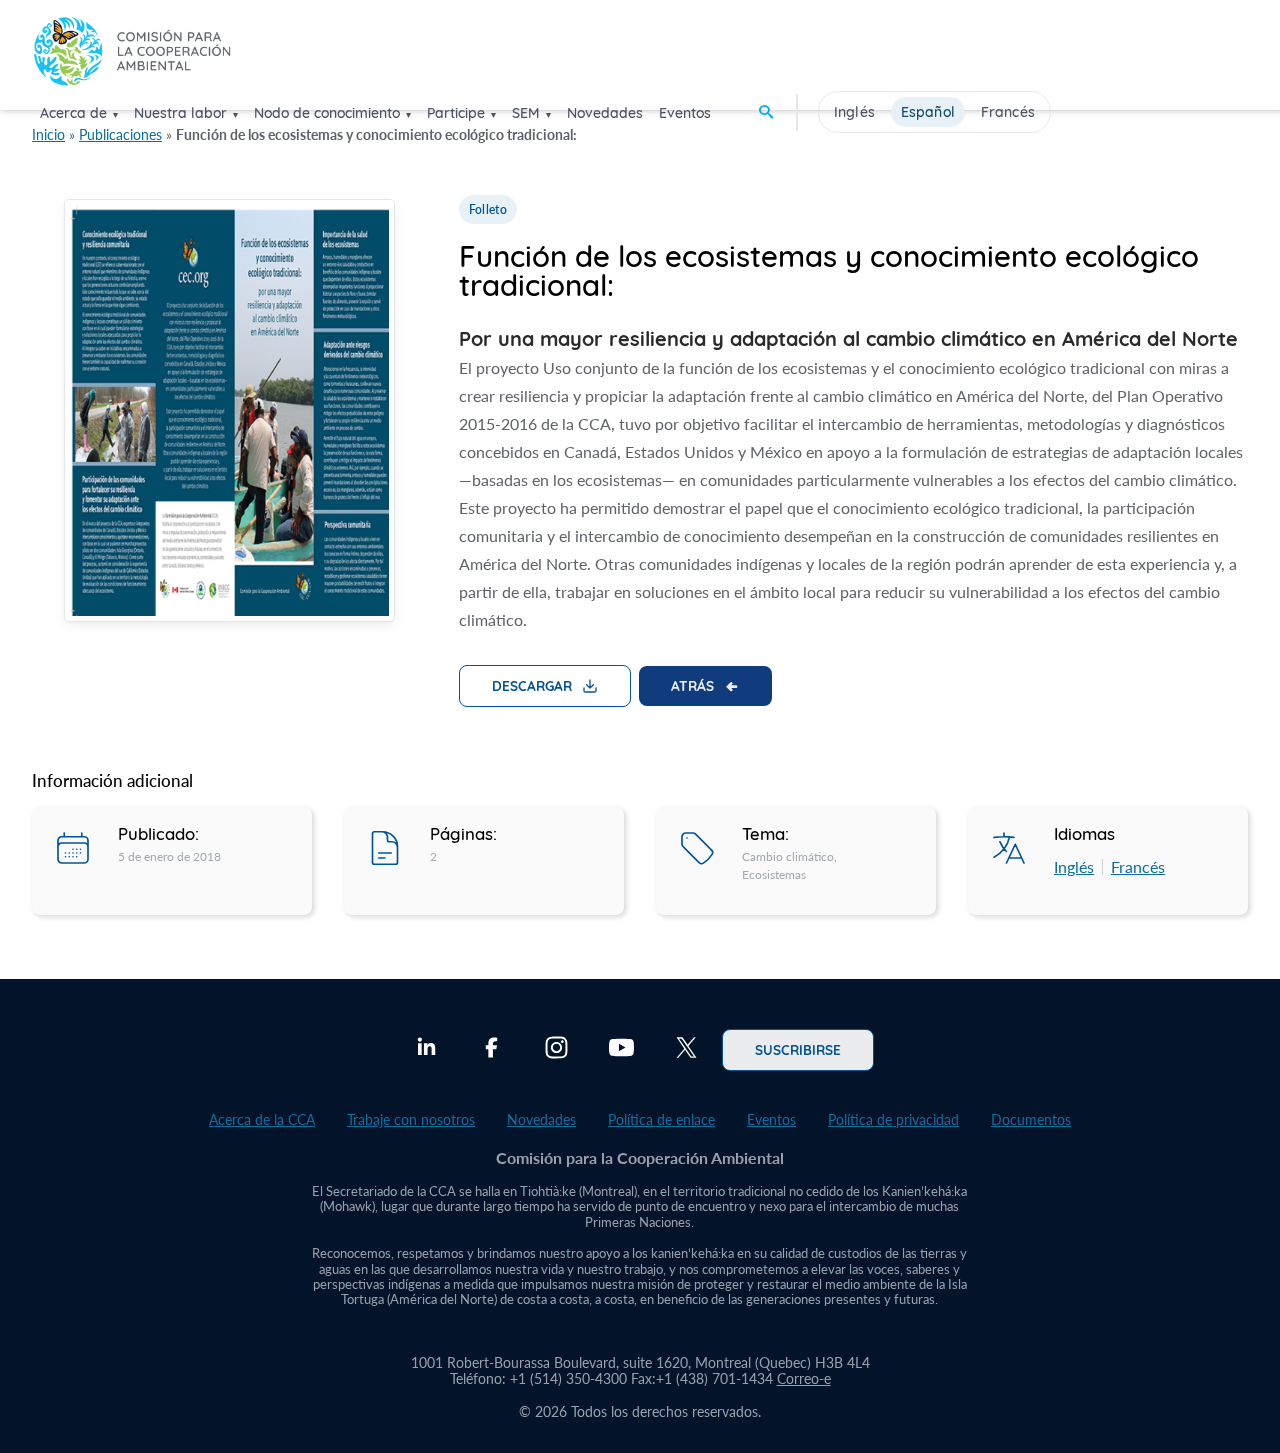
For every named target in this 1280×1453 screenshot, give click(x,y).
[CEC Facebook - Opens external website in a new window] (491, 1050)
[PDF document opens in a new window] (229, 414)
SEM (526, 113)
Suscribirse (798, 1049)
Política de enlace (661, 1119)
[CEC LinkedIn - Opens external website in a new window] (426, 1050)
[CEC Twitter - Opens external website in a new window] (686, 1050)
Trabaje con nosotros (411, 1119)
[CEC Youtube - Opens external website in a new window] (621, 1050)
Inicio (48, 134)
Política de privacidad (893, 1119)
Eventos (685, 113)
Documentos (1031, 1119)
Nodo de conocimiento (327, 113)
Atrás (692, 685)
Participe (456, 113)
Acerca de (73, 113)
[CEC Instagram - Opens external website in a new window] (556, 1050)
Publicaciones (120, 134)
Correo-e (804, 1378)
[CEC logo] (132, 53)
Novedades (605, 113)
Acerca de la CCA (262, 1119)
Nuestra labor (180, 113)
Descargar (532, 685)
